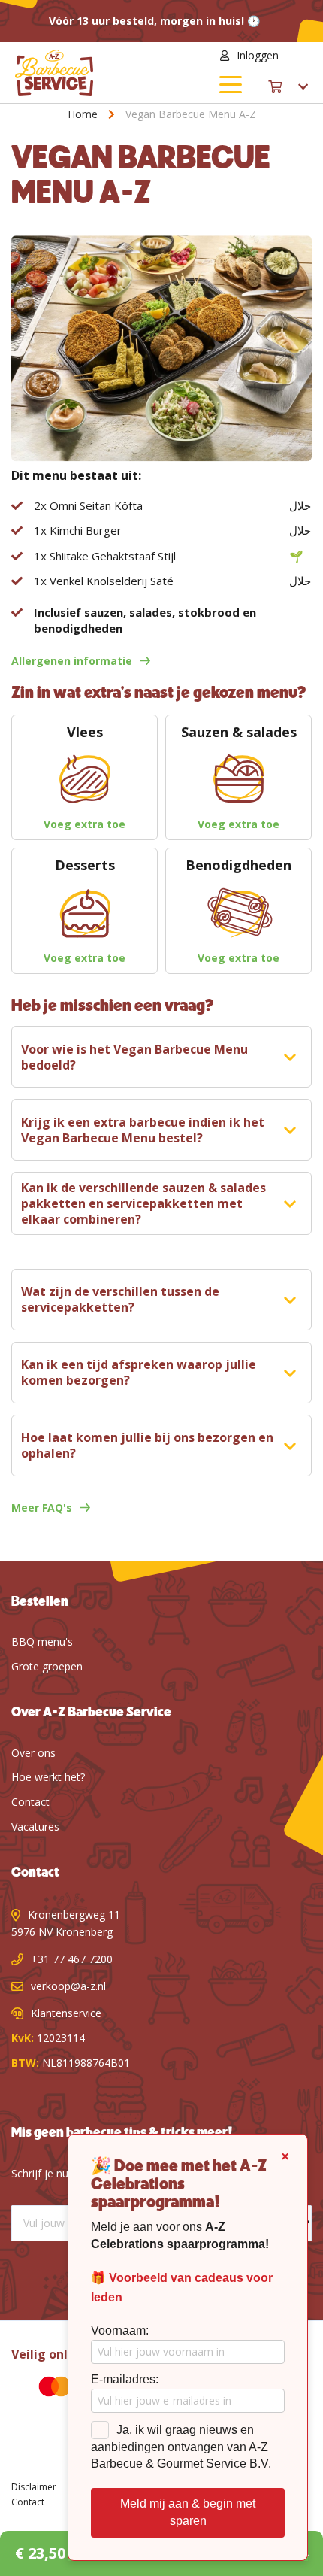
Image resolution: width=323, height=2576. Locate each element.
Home (83, 114)
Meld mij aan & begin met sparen (188, 2512)
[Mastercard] (44, 2389)
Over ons (33, 1753)
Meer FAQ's (42, 1508)
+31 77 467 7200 (72, 1959)
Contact (30, 1802)
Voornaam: (120, 2330)
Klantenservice (66, 2013)
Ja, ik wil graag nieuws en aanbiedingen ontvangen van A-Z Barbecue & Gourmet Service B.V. (181, 2447)
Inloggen (258, 55)
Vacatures (35, 1827)
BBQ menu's (42, 1641)
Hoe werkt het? (48, 1777)
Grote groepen (47, 1666)
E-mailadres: (125, 2379)
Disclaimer (34, 2487)
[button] (299, 56)
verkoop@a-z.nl (68, 1986)
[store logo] (88, 73)
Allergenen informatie (72, 661)
